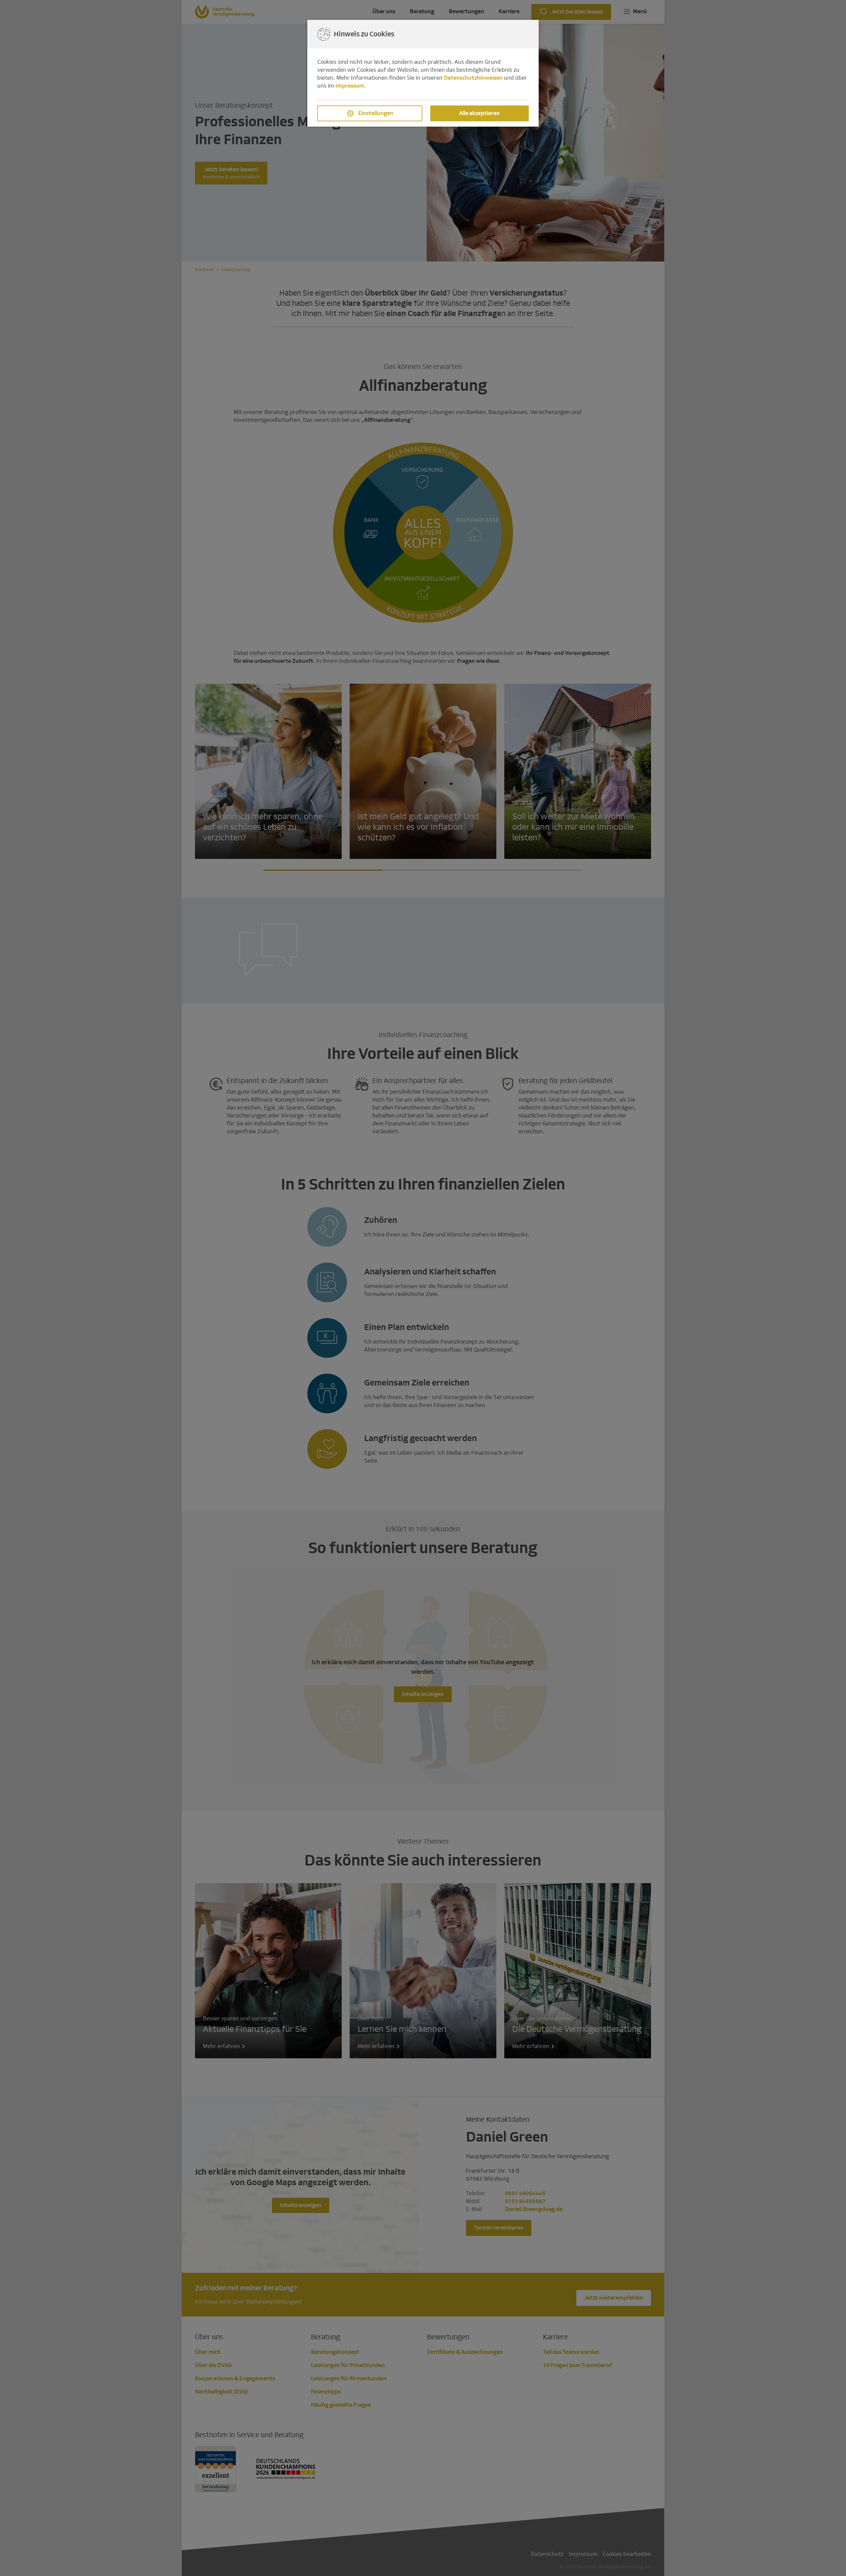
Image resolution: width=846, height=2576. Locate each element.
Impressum (350, 86)
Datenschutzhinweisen (473, 78)
